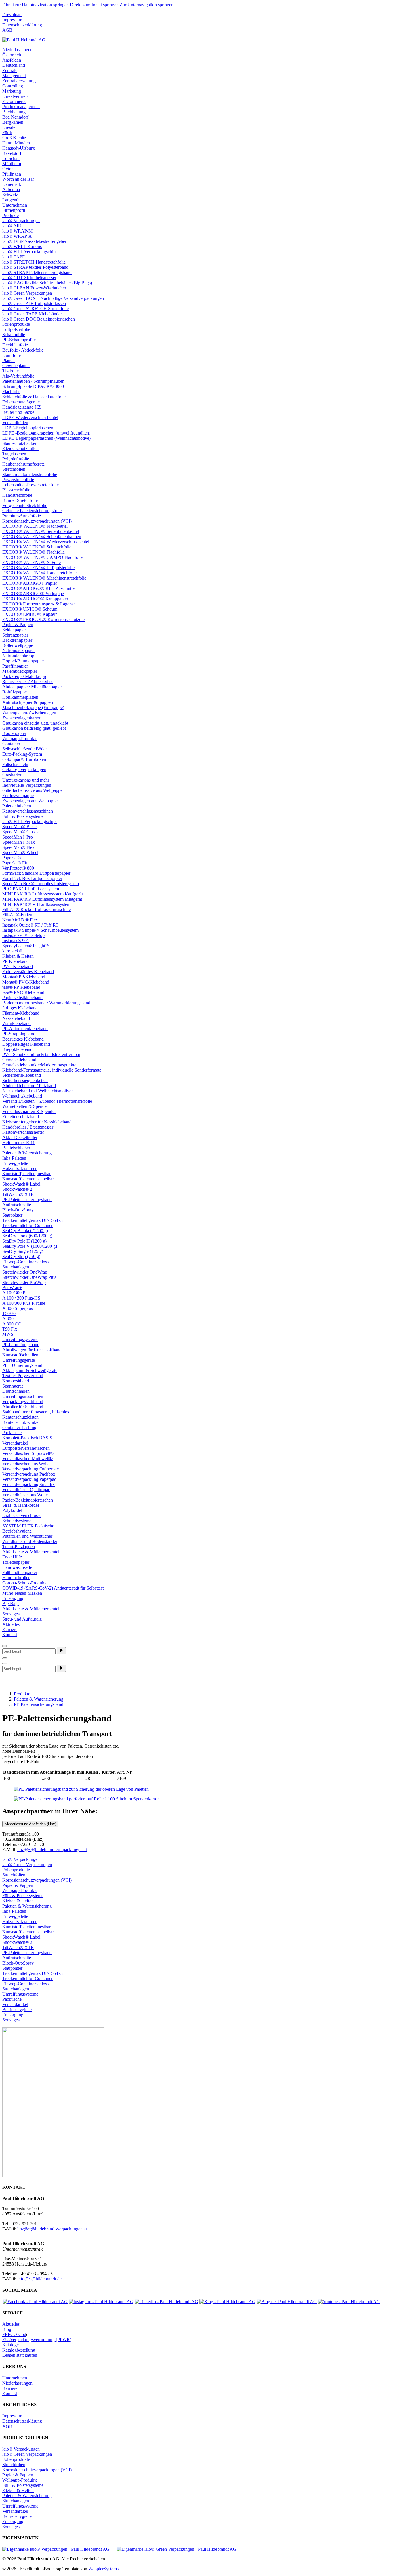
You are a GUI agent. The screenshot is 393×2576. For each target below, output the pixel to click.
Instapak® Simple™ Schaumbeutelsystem (40, 930)
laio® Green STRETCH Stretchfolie (36, 309)
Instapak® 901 (16, 941)
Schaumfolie (14, 335)
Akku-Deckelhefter (20, 1137)
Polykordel (12, 1510)
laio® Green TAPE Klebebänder (32, 314)
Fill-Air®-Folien (17, 915)
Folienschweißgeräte (21, 402)
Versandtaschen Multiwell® (27, 1458)
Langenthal (13, 200)
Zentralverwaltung (19, 81)
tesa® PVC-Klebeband (23, 992)
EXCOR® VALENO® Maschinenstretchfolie (44, 578)
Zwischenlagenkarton (22, 718)
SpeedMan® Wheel (20, 852)
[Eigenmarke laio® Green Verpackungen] (177, 2549)
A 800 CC (12, 1324)
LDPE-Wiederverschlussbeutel (30, 417)
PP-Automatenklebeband (25, 1029)
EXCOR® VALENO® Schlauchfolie (37, 547)
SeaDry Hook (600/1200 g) (27, 1236)
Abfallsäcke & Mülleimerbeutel (31, 1552)
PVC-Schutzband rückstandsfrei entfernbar (41, 1054)
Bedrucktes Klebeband (23, 1039)
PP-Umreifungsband (21, 1345)
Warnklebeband (17, 1023)
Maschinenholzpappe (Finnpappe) (33, 707)
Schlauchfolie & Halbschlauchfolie (34, 397)
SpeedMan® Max (19, 842)
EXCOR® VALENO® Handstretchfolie (39, 573)
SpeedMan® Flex (18, 847)
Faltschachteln (15, 764)
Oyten (8, 169)
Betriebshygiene (17, 1531)
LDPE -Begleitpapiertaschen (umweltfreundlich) (46, 433)
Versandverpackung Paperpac (29, 1479)
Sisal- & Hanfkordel (21, 1505)
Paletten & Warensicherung (27, 1153)
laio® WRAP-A (17, 236)
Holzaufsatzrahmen (20, 1168)
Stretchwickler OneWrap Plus (29, 1277)
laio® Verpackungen (21, 221)
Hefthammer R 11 (19, 1143)
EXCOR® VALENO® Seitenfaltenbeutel (41, 531)
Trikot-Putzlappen (19, 1547)
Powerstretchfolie (18, 480)
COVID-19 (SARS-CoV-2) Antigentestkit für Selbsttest (53, 1588)
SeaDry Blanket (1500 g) (25, 1231)
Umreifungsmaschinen (23, 1396)
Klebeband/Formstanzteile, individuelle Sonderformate (52, 1070)
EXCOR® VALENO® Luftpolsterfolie (38, 568)
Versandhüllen (15, 423)
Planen (8, 360)
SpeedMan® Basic (19, 827)
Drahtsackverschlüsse (22, 1515)
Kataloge (11, 2345)
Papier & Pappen (18, 625)
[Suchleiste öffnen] (5, 1658)
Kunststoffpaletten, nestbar (26, 1174)
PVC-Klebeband (18, 966)
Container (11, 744)
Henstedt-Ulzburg (19, 148)
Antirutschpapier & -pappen (28, 702)
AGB (7, 30)
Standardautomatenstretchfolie (30, 474)
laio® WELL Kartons (22, 246)
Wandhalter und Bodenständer (30, 1541)
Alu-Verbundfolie (18, 376)
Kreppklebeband (17, 1049)
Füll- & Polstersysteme (23, 816)
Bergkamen (13, 122)
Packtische (12, 1433)
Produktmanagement (21, 107)
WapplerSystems (103, 2569)
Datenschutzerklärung (22, 25)
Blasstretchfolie (16, 490)
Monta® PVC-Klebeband (26, 982)
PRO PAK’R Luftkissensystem (31, 889)
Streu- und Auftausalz (22, 1619)
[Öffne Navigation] (5, 1664)
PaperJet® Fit (15, 863)
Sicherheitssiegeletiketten (25, 1080)
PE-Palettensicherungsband (27, 1200)
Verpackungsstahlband (23, 1402)
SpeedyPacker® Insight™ (26, 946)
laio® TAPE (14, 257)
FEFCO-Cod (14, 2334)
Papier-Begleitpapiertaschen (28, 1500)
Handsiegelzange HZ (22, 407)
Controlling (13, 86)
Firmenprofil (14, 210)
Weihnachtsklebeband (22, 1096)
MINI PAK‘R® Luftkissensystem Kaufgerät (43, 894)
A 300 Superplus (18, 1308)
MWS (8, 1334)
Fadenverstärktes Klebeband (28, 972)
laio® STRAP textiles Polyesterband (35, 267)
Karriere (10, 1629)
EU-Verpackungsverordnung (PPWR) (37, 2340)
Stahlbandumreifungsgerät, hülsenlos (36, 1412)
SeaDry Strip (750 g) (21, 1256)
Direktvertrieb (15, 96)
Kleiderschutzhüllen (20, 448)
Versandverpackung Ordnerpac (30, 1469)
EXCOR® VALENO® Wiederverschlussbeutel (46, 542)
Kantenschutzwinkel (21, 1422)
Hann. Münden (16, 143)
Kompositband (16, 1381)
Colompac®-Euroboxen (24, 759)
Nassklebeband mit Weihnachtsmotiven (38, 1091)
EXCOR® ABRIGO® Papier (30, 583)
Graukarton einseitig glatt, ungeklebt (35, 723)
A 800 (8, 1319)
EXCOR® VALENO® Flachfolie (34, 552)
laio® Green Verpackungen (27, 293)
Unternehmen (15, 205)
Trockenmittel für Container (27, 1225)
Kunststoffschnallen (20, 1355)
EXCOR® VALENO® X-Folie (32, 562)
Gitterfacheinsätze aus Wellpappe (32, 790)
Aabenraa (11, 189)
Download (12, 15)
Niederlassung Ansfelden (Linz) (30, 1824)
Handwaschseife (17, 1567)
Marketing (12, 91)
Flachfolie (11, 391)
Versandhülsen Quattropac (26, 1490)
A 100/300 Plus (16, 1293)
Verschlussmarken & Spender (29, 1111)
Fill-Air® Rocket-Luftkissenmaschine (37, 909)
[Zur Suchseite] (5, 1646)
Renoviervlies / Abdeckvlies (28, 682)
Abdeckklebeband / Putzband (29, 1086)
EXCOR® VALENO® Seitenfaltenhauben (42, 537)
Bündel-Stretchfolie (20, 500)
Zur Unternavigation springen (147, 5)
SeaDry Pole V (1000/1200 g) (30, 1246)
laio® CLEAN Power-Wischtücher (34, 288)
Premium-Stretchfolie (22, 516)
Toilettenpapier (16, 1562)
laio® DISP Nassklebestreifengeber (34, 241)
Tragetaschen (14, 454)
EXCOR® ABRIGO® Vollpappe (33, 593)
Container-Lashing (19, 1427)
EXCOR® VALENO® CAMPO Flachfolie (42, 557)
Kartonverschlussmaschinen (28, 811)
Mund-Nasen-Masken (22, 1593)
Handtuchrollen (16, 1578)
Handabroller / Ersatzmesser (28, 1127)
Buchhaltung (14, 112)
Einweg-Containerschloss (25, 1262)
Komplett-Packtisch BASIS (27, 1438)
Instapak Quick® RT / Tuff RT (30, 925)
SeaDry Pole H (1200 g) (24, 1241)
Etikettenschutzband (21, 1117)
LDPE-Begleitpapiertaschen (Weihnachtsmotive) (46, 438)
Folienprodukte (16, 324)
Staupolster (12, 1215)
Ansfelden (12, 60)
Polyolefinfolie (16, 459)
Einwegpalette (15, 1163)
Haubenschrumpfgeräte (23, 464)
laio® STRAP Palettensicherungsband (37, 272)
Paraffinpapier (15, 666)
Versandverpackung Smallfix (28, 1484)
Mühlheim (12, 164)
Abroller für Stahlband (23, 1407)
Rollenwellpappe (18, 645)
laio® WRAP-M (17, 231)
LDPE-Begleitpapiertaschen (28, 428)
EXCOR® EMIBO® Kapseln (30, 614)
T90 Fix (10, 1329)
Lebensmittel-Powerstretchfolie (30, 485)
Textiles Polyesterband (23, 1376)
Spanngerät (13, 1386)
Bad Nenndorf (15, 117)
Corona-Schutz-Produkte (25, 1583)
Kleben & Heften (18, 956)
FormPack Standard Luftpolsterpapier (36, 873)
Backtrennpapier (17, 640)
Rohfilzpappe (15, 692)
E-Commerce (14, 101)
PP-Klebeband (16, 961)
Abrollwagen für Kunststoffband (32, 1350)
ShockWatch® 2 (17, 1189)
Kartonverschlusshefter (23, 1132)
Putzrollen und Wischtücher (27, 1536)
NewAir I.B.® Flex (20, 920)
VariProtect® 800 (18, 868)
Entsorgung (13, 1598)
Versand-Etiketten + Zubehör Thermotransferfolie (47, 1101)
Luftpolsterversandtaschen (26, 1448)
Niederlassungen (17, 50)
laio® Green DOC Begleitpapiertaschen (39, 319)
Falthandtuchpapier (20, 1572)
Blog (7, 2329)
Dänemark (12, 184)
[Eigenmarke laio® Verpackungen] (56, 2549)
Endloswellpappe (18, 796)
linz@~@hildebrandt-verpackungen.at (52, 1850)
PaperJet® (12, 858)
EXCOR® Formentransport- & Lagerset (39, 604)
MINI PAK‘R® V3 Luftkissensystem (36, 904)
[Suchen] (61, 1651)
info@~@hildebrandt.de (39, 2279)
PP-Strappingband (19, 1034)
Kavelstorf (12, 153)
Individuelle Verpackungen (27, 785)
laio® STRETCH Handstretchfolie (34, 262)
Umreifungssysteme (20, 1339)
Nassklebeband (16, 1018)
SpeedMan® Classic (21, 832)
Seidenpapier (14, 630)
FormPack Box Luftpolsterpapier (32, 878)
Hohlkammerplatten (20, 697)
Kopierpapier (14, 733)
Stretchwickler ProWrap (24, 1282)
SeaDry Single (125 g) (23, 1251)
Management (14, 76)
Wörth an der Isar (18, 179)
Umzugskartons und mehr (26, 780)
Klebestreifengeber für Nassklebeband (37, 1122)
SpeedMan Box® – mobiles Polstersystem (41, 884)
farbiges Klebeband (20, 1008)
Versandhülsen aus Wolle (25, 1495)
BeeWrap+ (12, 1288)
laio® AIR (12, 226)
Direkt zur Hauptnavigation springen (36, 5)
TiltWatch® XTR (18, 1194)
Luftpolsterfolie (16, 329)
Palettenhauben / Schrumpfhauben (33, 381)
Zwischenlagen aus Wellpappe (30, 801)
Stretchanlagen (16, 1267)
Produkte (11, 215)
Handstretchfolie (17, 495)
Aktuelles (11, 1624)
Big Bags (11, 1604)
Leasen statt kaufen (20, 2355)
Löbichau (11, 158)
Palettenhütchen (17, 806)
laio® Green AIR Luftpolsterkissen (34, 303)
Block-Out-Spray (18, 1210)
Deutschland (14, 65)
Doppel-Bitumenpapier (23, 661)
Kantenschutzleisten (20, 1417)
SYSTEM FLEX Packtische (28, 1526)
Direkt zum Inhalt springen (95, 5)
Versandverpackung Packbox (29, 1474)
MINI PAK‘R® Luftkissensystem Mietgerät (42, 899)
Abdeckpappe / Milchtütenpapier (32, 687)
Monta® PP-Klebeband (24, 977)
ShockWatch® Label (21, 1184)
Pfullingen (12, 174)
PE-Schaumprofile (19, 340)
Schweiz (10, 195)
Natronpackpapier (19, 650)
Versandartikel (15, 1443)
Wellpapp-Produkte (20, 739)
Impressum (12, 20)
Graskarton (12, 775)
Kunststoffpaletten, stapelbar (28, 1179)
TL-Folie (11, 371)
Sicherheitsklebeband (22, 1075)
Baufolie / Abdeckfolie (23, 350)
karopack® (12, 951)
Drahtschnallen (16, 1391)
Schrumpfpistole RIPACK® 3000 (33, 386)
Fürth (7, 133)
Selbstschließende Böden (25, 749)
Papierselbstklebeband (22, 998)
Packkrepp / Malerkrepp (24, 676)
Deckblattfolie (15, 345)
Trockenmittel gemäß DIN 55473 (33, 1220)
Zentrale (10, 70)
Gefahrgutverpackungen (24, 770)
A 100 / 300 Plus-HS (21, 1298)
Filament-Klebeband (21, 1013)
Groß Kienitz (14, 138)
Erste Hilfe (12, 1557)
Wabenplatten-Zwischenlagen (29, 713)
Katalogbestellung (19, 2350)
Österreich (12, 55)
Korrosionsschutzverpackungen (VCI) (37, 521)
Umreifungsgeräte (19, 1360)
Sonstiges (11, 1614)
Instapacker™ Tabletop (23, 935)
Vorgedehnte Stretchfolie (25, 505)
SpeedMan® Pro (18, 837)
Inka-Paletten (14, 1158)
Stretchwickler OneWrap (25, 1272)
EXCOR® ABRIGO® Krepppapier (35, 599)
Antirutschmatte (17, 1205)
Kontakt (10, 1635)
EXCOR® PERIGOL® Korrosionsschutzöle (43, 619)
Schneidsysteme (17, 1521)
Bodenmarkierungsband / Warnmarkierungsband (46, 1003)
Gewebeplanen (16, 366)
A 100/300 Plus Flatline (24, 1303)
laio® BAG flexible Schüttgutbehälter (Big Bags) (47, 283)
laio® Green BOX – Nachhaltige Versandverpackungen (53, 298)
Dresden (10, 127)
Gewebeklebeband (19, 1060)
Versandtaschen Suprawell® (28, 1453)
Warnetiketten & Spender (25, 1106)
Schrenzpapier (15, 635)
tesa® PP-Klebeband (21, 987)
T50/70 (9, 1313)
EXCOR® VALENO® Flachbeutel (35, 526)
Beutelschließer (16, 1148)
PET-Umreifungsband (22, 1365)
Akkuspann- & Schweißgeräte (30, 1370)
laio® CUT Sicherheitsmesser (29, 278)
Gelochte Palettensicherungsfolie (32, 511)
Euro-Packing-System (22, 754)
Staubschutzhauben (20, 443)
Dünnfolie (12, 355)
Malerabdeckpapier (20, 671)
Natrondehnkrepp (18, 656)
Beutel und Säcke (18, 412)
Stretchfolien (14, 469)
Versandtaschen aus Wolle (26, 1464)
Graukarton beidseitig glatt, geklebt (34, 728)
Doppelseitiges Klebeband (26, 1044)
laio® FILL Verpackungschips (30, 252)
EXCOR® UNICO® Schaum (30, 609)
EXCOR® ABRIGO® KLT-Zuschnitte (38, 588)
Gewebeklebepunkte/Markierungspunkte (39, 1065)
